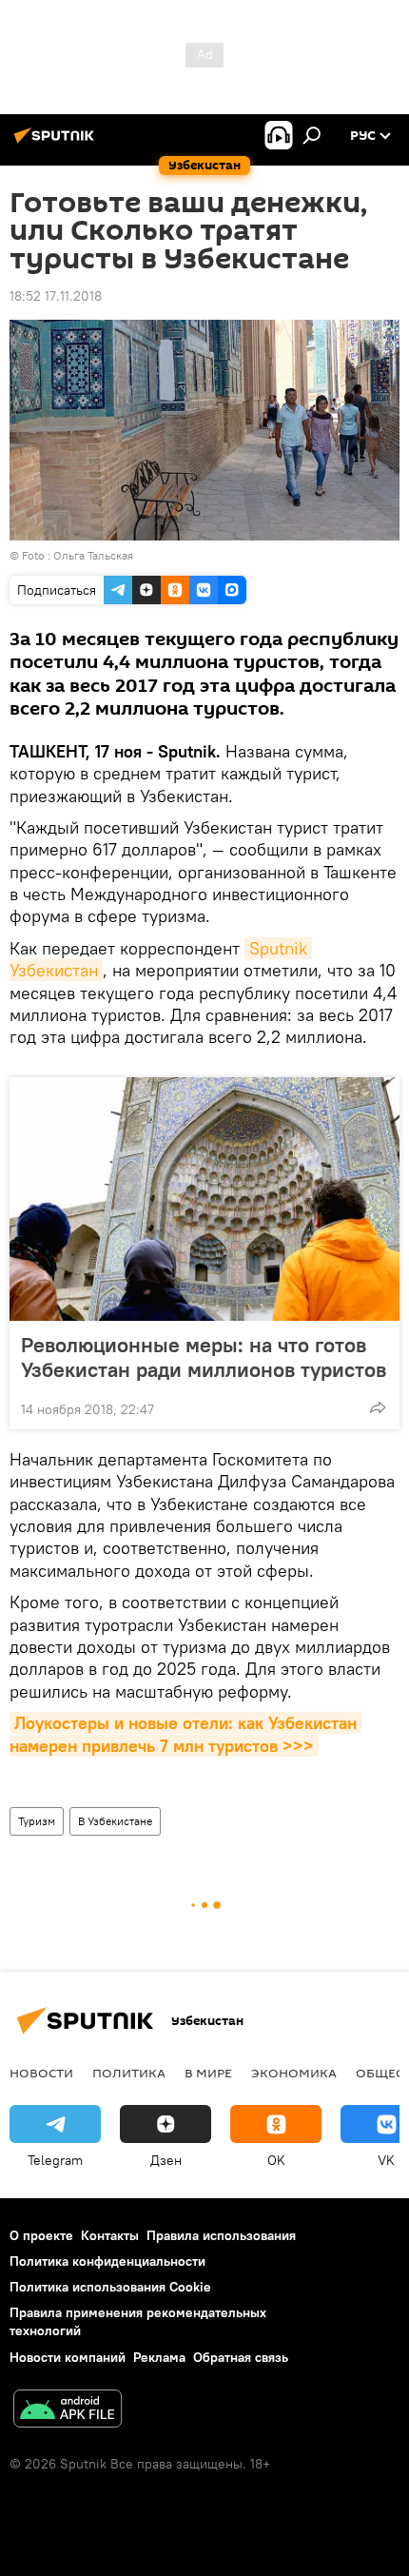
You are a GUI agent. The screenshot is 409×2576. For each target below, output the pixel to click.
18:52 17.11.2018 (56, 296)
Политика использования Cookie (110, 2287)
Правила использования (221, 2235)
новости (41, 2073)
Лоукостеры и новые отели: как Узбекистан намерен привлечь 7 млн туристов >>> (185, 1734)
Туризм (37, 1821)
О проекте (41, 2235)
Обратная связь (241, 2357)
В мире (208, 2073)
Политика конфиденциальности (107, 2261)
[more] (378, 1407)
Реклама (159, 2357)
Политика (129, 2073)
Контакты (110, 2235)
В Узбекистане (115, 1821)
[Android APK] (68, 2411)
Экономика (294, 2073)
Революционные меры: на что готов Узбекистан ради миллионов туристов (204, 1357)
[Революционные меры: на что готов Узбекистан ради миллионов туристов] (204, 1199)
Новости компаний (68, 2357)
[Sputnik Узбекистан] (57, 143)
